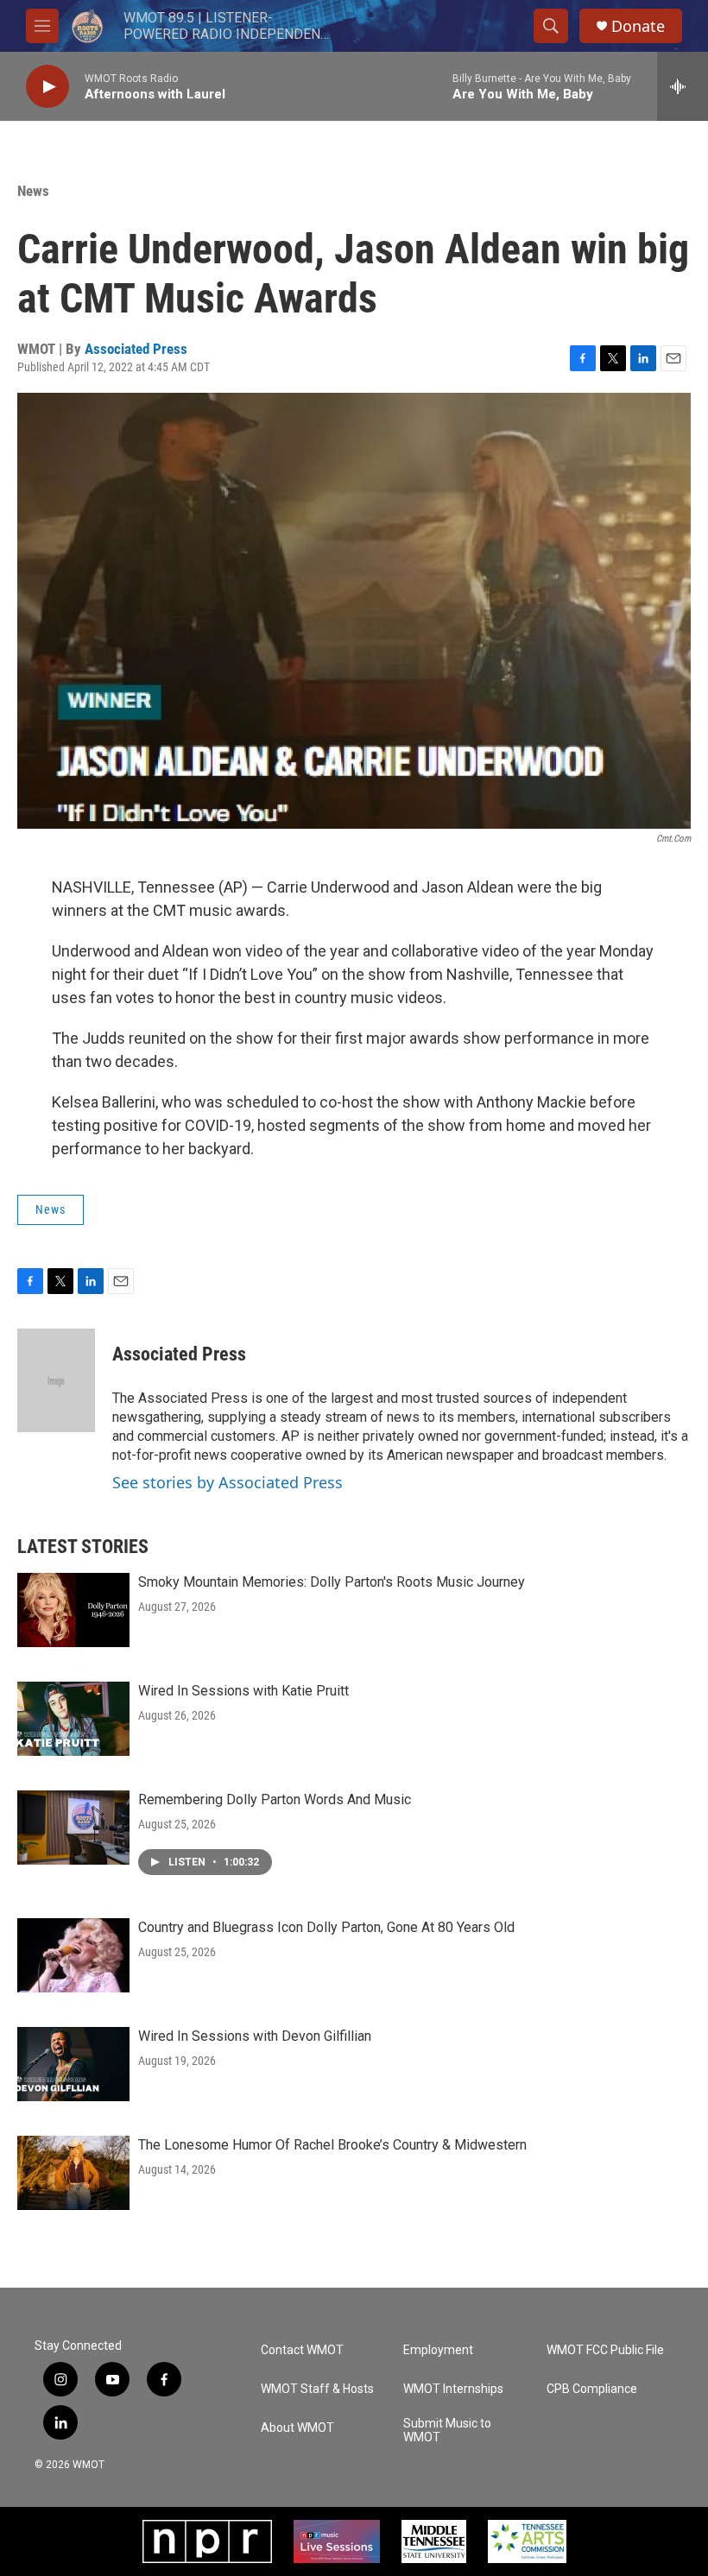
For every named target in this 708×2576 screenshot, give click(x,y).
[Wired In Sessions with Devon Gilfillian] (73, 2064)
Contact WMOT (302, 2350)
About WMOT (297, 2428)
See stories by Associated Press (228, 1482)
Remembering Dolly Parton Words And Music (275, 1799)
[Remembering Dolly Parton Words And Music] (73, 1828)
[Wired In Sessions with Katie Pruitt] (73, 1719)
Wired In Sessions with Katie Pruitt (243, 1691)
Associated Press (136, 349)
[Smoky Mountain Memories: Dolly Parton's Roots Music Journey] (73, 1610)
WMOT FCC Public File (605, 2350)
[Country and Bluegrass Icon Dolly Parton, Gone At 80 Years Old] (73, 1955)
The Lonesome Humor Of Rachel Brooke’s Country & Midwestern (332, 2145)
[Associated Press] (56, 1380)
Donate (638, 26)
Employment (438, 2350)
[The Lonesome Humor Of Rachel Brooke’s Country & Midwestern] (73, 2173)
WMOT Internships (453, 2389)
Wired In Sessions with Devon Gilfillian (255, 2036)
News (33, 191)
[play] (47, 87)
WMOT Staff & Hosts (317, 2389)
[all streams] (683, 86)
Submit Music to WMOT (447, 2431)
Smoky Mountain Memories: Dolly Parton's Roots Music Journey (332, 1582)
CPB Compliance (592, 2389)
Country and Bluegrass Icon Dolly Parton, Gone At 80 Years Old (326, 1927)
